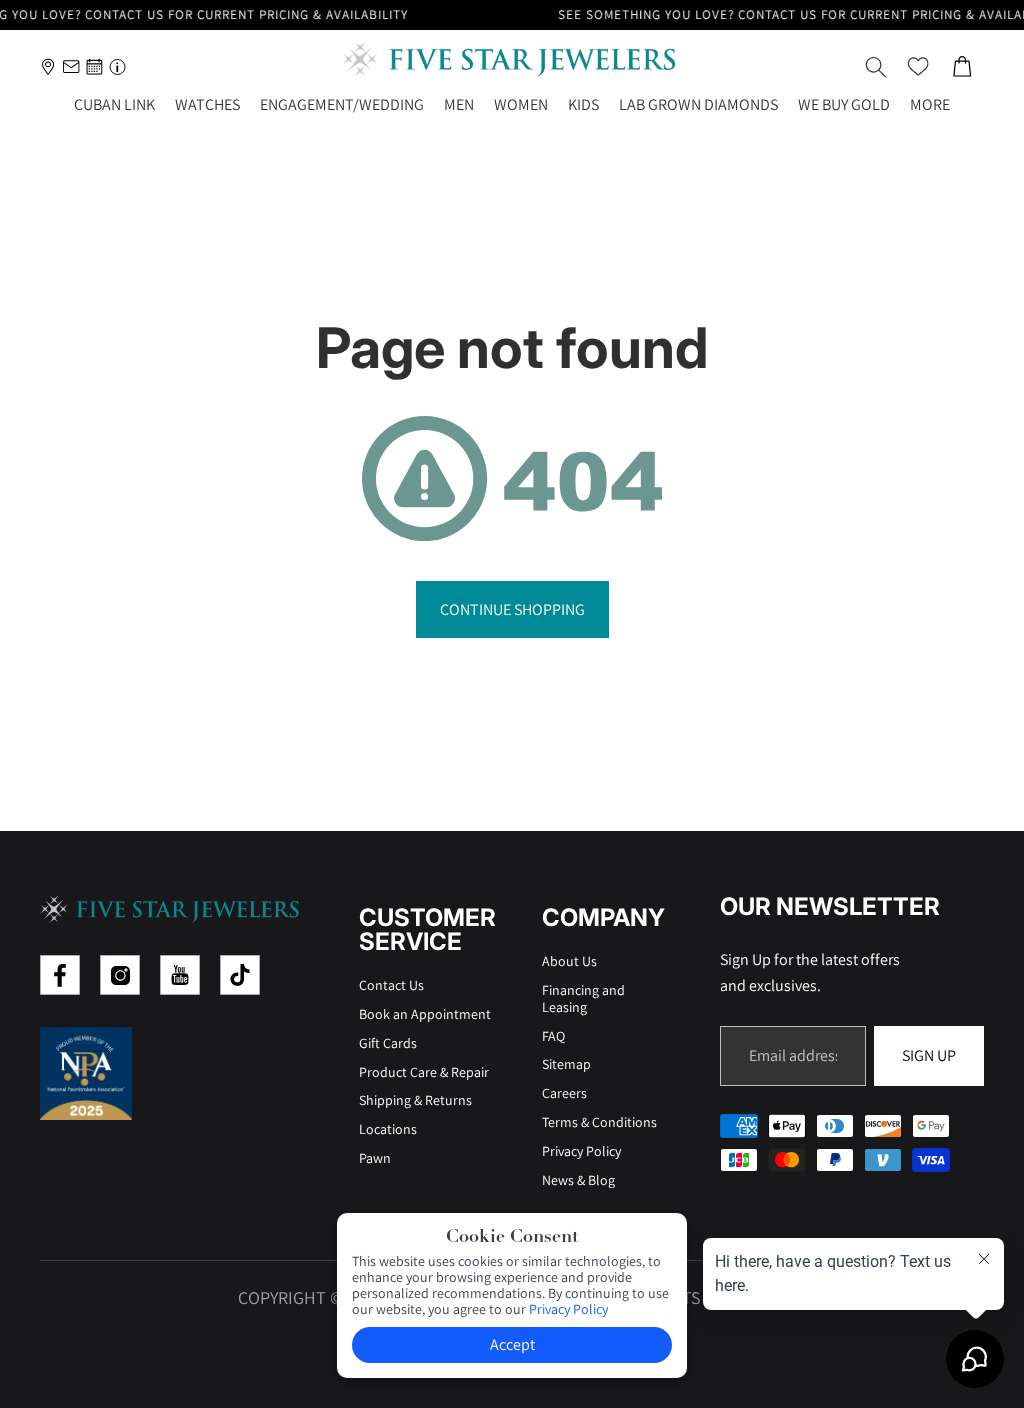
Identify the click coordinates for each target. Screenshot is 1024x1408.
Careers (564, 1093)
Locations (388, 1129)
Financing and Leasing (583, 998)
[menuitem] (930, 105)
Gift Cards (388, 1043)
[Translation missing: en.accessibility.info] (117, 66)
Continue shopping (512, 609)
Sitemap (566, 1064)
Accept (512, 1344)
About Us (569, 961)
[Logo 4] (240, 975)
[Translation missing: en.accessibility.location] (48, 66)
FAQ (553, 1036)
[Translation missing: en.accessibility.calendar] (94, 66)
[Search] (876, 67)
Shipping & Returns (415, 1100)
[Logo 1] (60, 975)
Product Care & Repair (424, 1072)
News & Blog (578, 1180)
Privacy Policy (581, 1151)
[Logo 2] (120, 975)
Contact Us (391, 985)
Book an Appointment (425, 1014)
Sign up (929, 1055)
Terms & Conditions (599, 1122)
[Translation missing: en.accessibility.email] (71, 66)
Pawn (375, 1158)
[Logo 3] (180, 975)
